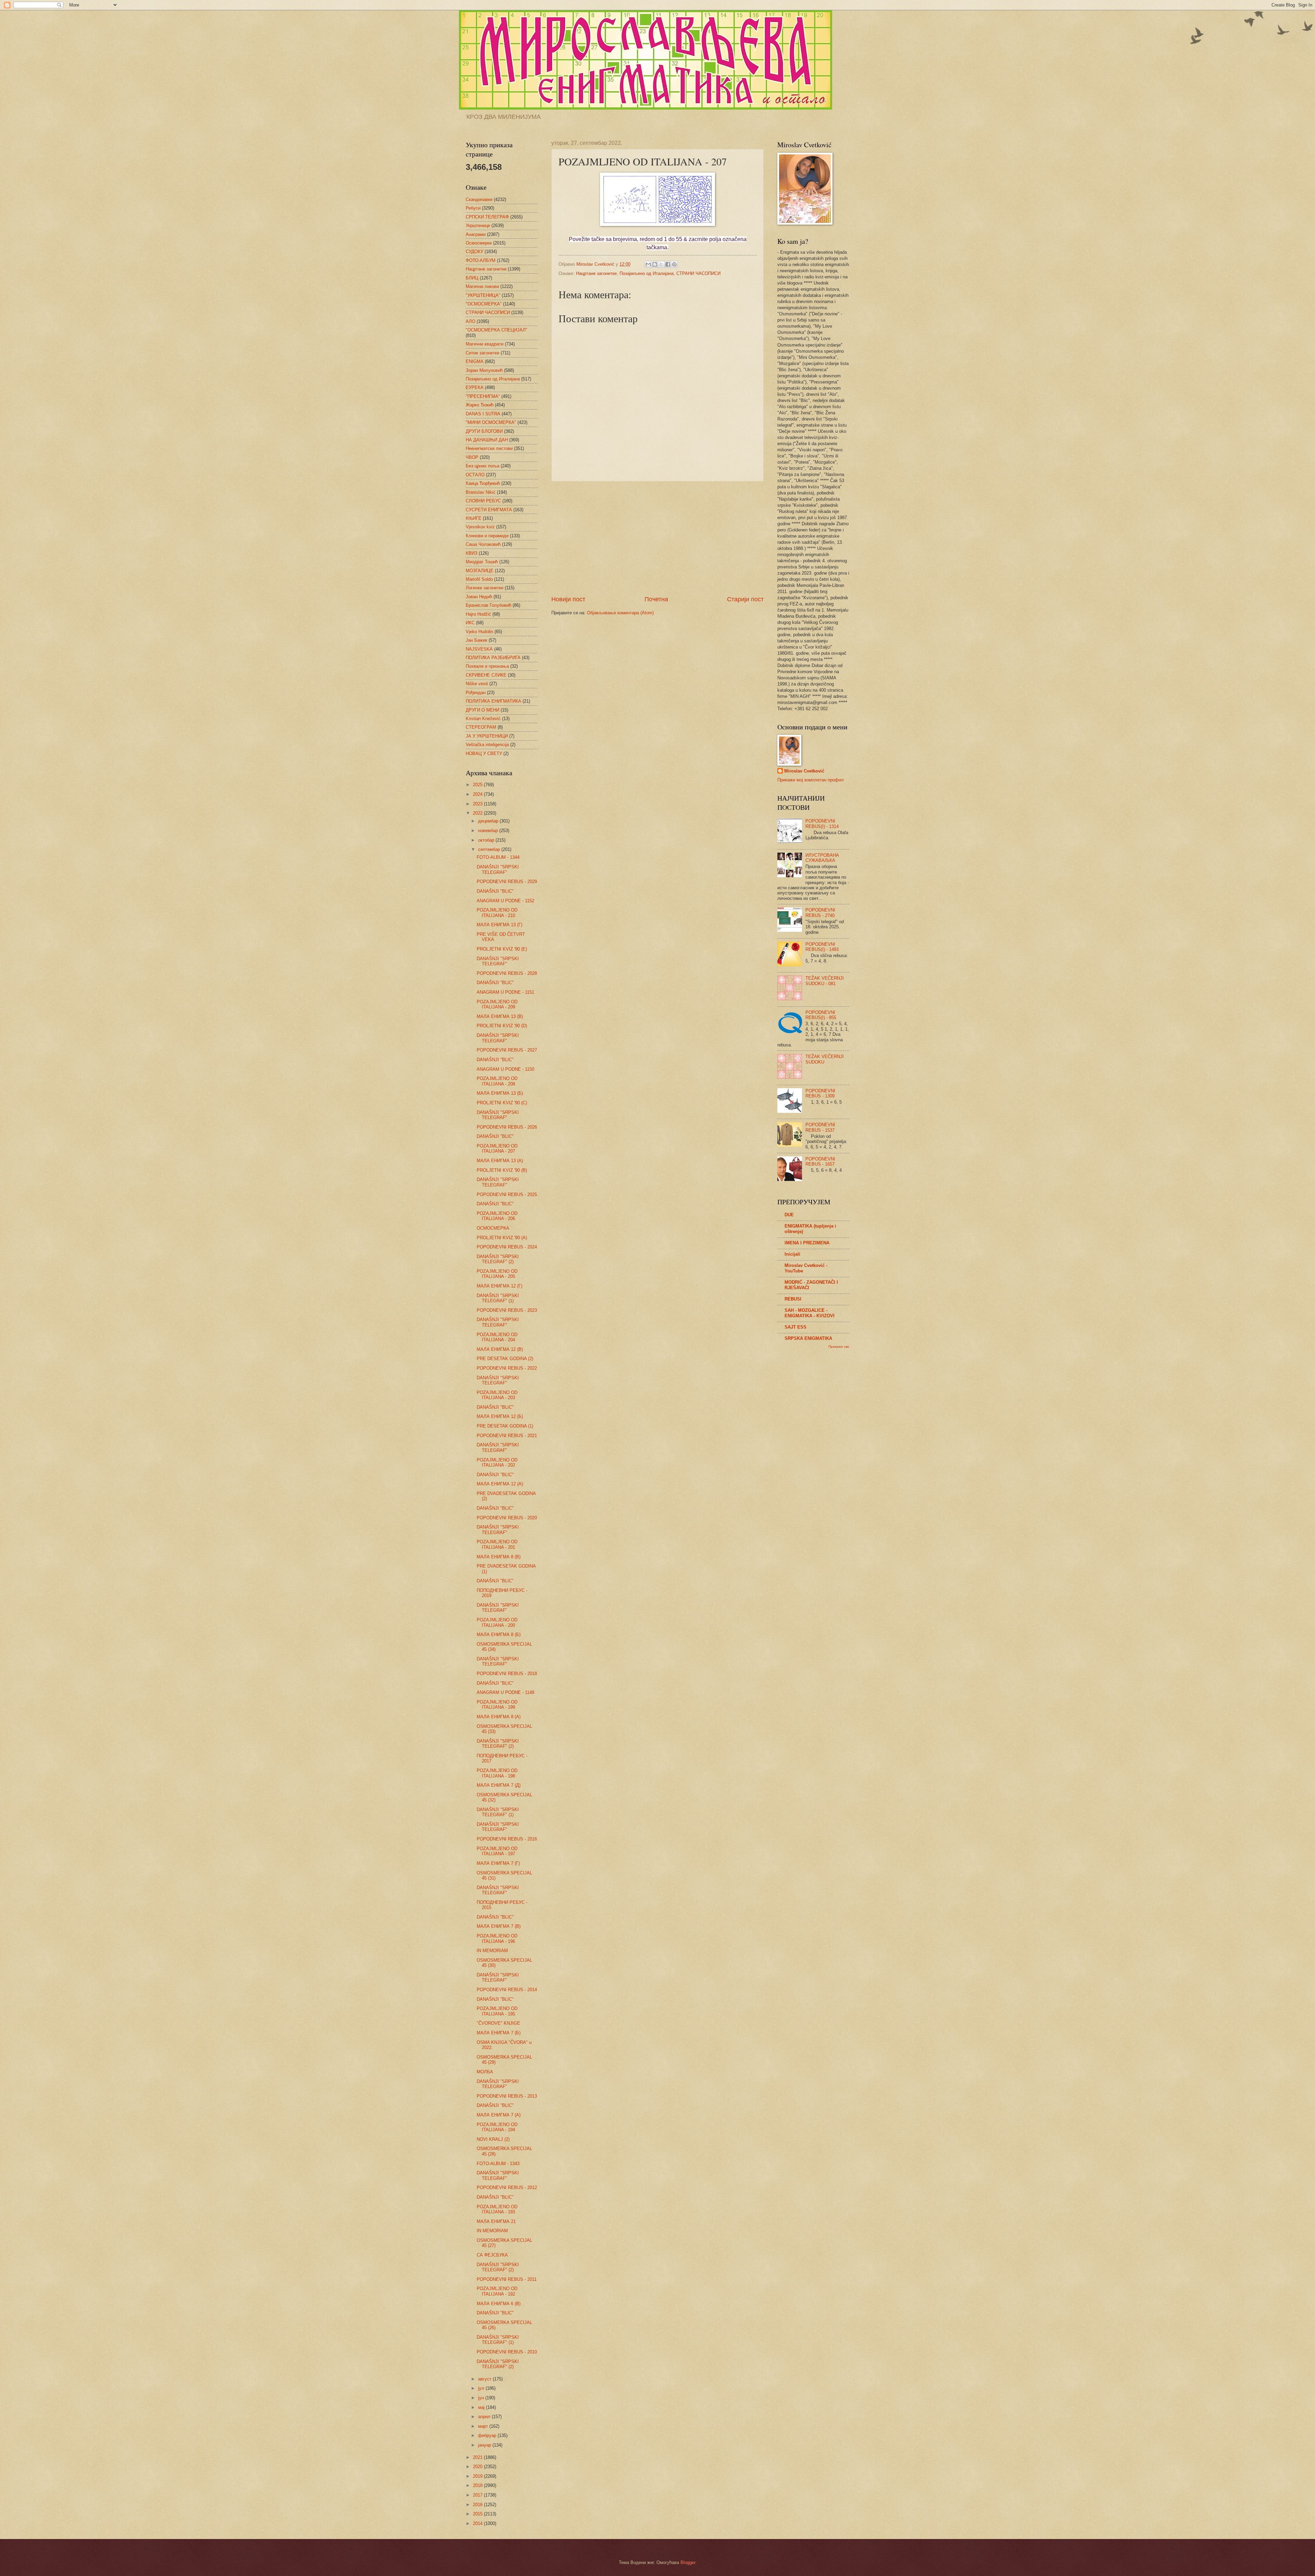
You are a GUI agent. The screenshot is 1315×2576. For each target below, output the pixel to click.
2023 (478, 804)
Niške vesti (477, 684)
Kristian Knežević (483, 719)
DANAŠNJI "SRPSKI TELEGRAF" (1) (498, 1298)
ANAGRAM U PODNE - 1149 (505, 1692)
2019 (478, 2476)
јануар (485, 2445)
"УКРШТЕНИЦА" (483, 295)
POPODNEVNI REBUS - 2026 (507, 1127)
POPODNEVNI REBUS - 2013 (507, 2096)
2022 (478, 813)
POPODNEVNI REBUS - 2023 (507, 1310)
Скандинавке (479, 199)
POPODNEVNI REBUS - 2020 (507, 1518)
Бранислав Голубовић (489, 605)
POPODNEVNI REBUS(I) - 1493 (822, 947)
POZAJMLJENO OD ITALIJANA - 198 (497, 1773)
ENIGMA (475, 361)
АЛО (471, 321)
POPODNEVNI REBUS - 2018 (507, 1674)
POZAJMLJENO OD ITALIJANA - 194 (497, 2127)
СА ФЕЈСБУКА (492, 2255)
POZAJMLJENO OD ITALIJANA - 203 (497, 1395)
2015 (478, 2514)
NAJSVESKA (479, 649)
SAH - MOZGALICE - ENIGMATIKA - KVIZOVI (810, 1313)
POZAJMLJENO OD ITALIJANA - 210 (497, 913)
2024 (478, 794)
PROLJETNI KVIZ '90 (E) (502, 949)
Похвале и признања (487, 666)
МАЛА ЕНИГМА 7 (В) (499, 1926)
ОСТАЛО (475, 475)
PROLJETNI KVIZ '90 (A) (502, 1238)
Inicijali (792, 1254)
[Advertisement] (657, 538)
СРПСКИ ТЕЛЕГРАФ (487, 217)
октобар (487, 840)
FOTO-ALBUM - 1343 (498, 2164)
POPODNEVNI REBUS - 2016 (507, 1839)
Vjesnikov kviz (480, 527)
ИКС (470, 623)
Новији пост (568, 599)
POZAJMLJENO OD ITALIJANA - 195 (497, 2011)
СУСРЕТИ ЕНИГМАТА (489, 510)
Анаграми (476, 234)
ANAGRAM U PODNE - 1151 (505, 992)
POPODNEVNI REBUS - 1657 (820, 1161)
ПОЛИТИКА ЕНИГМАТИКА (493, 701)
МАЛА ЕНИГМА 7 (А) (499, 2115)
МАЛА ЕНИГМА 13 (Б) (500, 1093)
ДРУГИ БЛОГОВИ (484, 431)
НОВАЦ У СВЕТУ (484, 753)
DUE (789, 1215)
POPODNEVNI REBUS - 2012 (507, 2188)
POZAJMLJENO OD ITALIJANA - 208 (497, 1081)
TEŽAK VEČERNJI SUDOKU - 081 (825, 981)
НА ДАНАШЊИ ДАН (487, 440)
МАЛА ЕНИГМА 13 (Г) (499, 925)
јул (482, 2388)
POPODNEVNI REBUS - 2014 (507, 1990)
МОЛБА (485, 2072)
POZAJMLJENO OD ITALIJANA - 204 (497, 1337)
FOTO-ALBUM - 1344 (498, 857)
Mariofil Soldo (479, 579)
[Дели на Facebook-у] (668, 264)
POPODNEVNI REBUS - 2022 (507, 1368)
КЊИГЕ (474, 518)
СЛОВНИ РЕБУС (483, 501)
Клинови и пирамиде (487, 536)
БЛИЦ (472, 278)
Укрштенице (478, 225)
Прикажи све (839, 1347)
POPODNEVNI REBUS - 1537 (820, 1127)
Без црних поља (483, 466)
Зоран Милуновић (484, 370)
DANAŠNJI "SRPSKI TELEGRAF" (498, 869)
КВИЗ (472, 553)
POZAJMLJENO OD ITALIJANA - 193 (497, 2209)
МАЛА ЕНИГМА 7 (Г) (498, 1863)
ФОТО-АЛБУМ (481, 260)
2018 (478, 2485)
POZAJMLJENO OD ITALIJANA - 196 (497, 1938)
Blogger (688, 2562)
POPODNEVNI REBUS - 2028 (507, 973)
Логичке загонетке (485, 588)
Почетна (656, 599)
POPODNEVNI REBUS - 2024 (507, 1247)
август (485, 2379)
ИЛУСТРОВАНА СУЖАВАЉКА (822, 858)
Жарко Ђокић (480, 405)
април (485, 2417)
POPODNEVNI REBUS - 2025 (507, 1195)
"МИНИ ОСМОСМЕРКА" (491, 422)
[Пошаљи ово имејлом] (648, 264)
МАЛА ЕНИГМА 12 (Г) (499, 1286)
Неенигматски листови (489, 448)
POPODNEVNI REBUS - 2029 (507, 882)
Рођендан (476, 693)
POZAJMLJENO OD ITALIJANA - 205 (497, 1274)
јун (482, 2398)
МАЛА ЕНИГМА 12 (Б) (500, 1416)
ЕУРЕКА (475, 387)
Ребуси (473, 208)
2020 (478, 2467)
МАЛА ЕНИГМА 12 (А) (500, 1484)
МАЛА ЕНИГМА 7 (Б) (499, 2033)
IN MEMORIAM (492, 1951)
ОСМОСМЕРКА (493, 1228)
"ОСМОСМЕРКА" (484, 304)
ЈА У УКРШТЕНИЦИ (487, 736)
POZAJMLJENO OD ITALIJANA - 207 (497, 1148)
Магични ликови (482, 286)
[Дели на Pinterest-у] (674, 264)
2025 (478, 785)
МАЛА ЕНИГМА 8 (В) (499, 1557)
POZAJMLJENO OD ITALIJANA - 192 (497, 2291)
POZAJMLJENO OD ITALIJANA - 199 (497, 1705)
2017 (478, 2495)
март (484, 2426)
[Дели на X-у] (661, 264)
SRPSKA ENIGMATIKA (808, 1338)
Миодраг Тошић (482, 562)
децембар (489, 821)
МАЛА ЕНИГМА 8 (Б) (499, 1635)
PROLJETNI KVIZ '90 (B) (502, 1170)
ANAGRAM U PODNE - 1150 (505, 1069)
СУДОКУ (474, 252)
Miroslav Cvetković (804, 771)
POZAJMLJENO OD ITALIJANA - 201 (497, 1544)
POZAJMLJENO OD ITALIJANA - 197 (497, 1851)
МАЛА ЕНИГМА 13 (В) (500, 1016)
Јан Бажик (477, 640)
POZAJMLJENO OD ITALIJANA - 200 (497, 1622)
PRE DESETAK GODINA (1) (505, 1426)
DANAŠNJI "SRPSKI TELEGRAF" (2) (498, 1259)
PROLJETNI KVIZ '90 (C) (502, 1103)
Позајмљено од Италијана (647, 273)
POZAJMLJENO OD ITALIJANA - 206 (497, 1216)
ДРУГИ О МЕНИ (483, 710)
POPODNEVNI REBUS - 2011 (507, 2279)
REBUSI (793, 1299)
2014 (478, 2523)
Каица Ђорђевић (483, 483)
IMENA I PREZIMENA (807, 1243)
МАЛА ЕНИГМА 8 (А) (499, 1717)
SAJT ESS (796, 1327)
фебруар (488, 2435)
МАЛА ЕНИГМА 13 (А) (500, 1161)
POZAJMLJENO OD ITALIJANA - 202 (497, 1462)
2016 (478, 2505)
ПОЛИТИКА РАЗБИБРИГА (493, 658)
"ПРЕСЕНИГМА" (483, 396)
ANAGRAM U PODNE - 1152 (505, 901)
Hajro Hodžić (478, 614)
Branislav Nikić (481, 492)
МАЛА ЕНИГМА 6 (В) (499, 2304)
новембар (489, 831)
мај (482, 2407)
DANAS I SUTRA (483, 414)
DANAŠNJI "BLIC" (495, 891)
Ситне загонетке (483, 353)
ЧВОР (472, 457)
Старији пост (745, 599)
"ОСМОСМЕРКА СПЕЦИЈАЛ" (497, 330)
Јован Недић (479, 597)
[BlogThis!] (655, 264)
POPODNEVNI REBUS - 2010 (507, 2352)
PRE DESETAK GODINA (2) (505, 1359)
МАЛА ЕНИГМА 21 (496, 2221)
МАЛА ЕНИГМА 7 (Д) (499, 1785)
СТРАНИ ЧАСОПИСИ (698, 273)
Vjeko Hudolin (479, 632)
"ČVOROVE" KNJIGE (498, 2023)
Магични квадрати (485, 344)
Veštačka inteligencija (487, 745)
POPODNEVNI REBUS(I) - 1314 (822, 824)
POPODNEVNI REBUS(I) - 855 (821, 1015)
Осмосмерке (479, 243)
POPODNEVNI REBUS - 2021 (507, 1436)
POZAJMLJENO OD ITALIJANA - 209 (497, 1004)
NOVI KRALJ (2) (493, 2139)
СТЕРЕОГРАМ (481, 727)
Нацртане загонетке (596, 273)
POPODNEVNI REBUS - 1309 (820, 1093)
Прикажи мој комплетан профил (811, 780)
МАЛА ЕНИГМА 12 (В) (500, 1349)
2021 (478, 2457)
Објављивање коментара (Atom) (620, 613)
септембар (490, 849)
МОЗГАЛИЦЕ (480, 571)
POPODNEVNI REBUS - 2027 (507, 1050)
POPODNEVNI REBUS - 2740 (820, 913)
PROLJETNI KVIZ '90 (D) (502, 1026)
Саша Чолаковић (483, 544)
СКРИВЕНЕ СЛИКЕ (486, 675)
